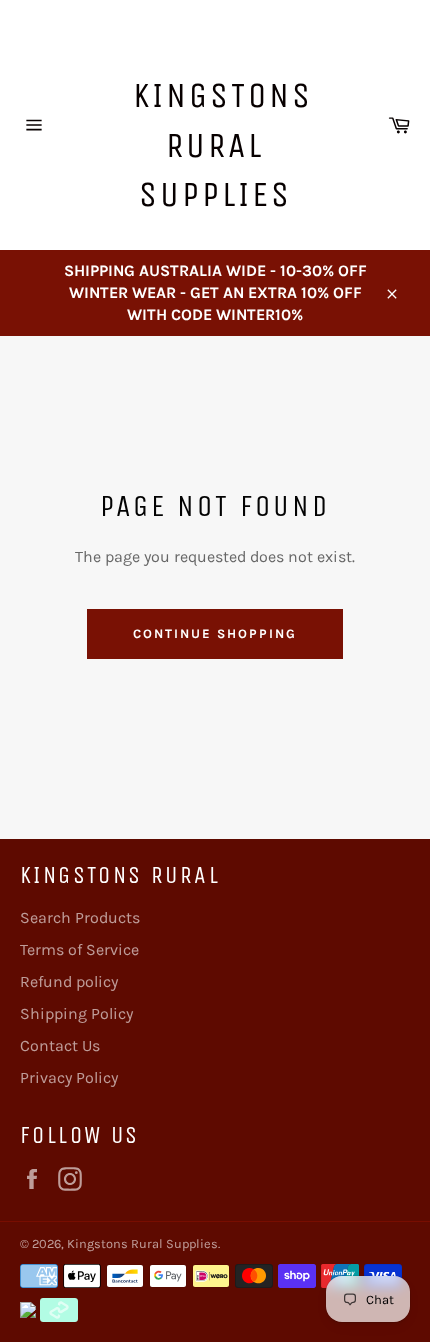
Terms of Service (79, 949)
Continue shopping (214, 633)
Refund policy (69, 981)
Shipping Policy (76, 1013)
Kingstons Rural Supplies (223, 145)
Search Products (80, 917)
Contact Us (60, 1045)
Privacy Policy (69, 1077)
